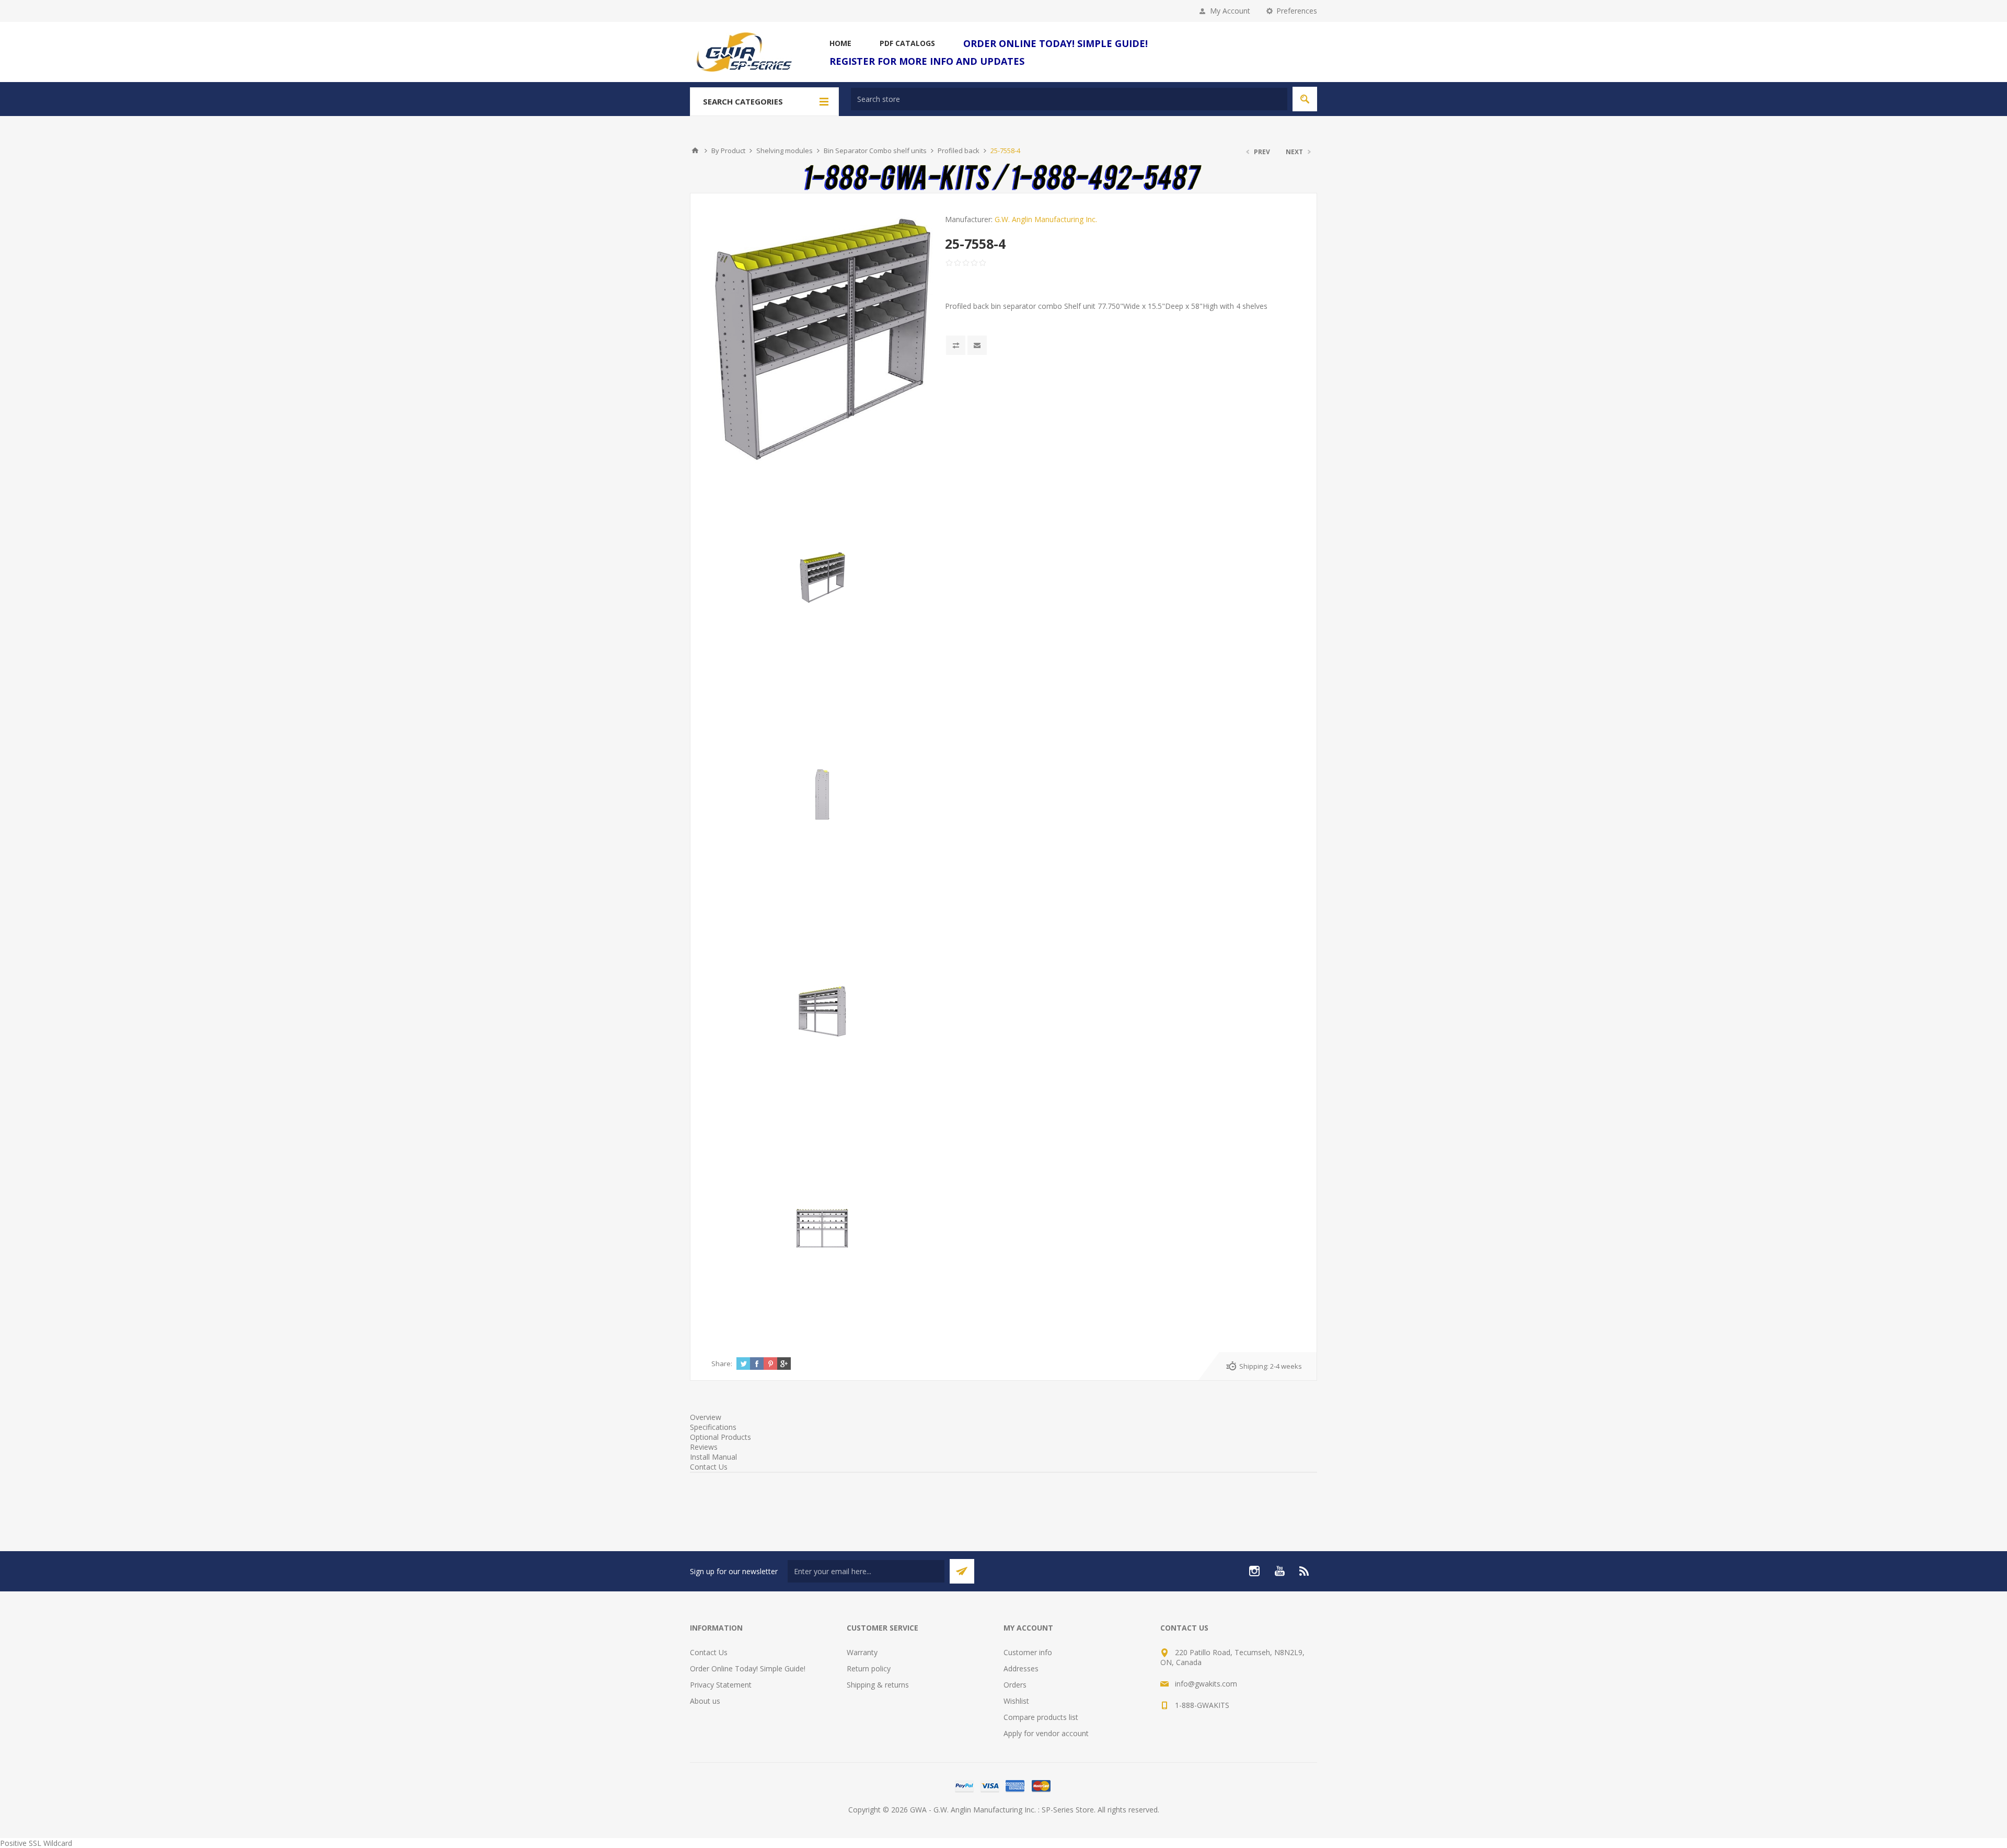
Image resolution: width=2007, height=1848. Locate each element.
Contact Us (709, 1467)
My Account (1230, 11)
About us (705, 1701)
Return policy (869, 1668)
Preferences (1297, 11)
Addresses (1021, 1668)
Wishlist (1016, 1701)
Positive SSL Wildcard (36, 1843)
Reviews (704, 1447)
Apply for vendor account (1046, 1733)
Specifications (713, 1427)
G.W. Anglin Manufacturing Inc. (1046, 219)
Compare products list (1041, 1717)
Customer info (1028, 1652)
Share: (722, 1364)
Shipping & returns (878, 1685)
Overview (706, 1417)
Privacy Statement (721, 1685)
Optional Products (720, 1437)
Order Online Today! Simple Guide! (748, 1668)
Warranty (862, 1652)
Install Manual (713, 1457)
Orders (1015, 1685)
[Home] (695, 151)
